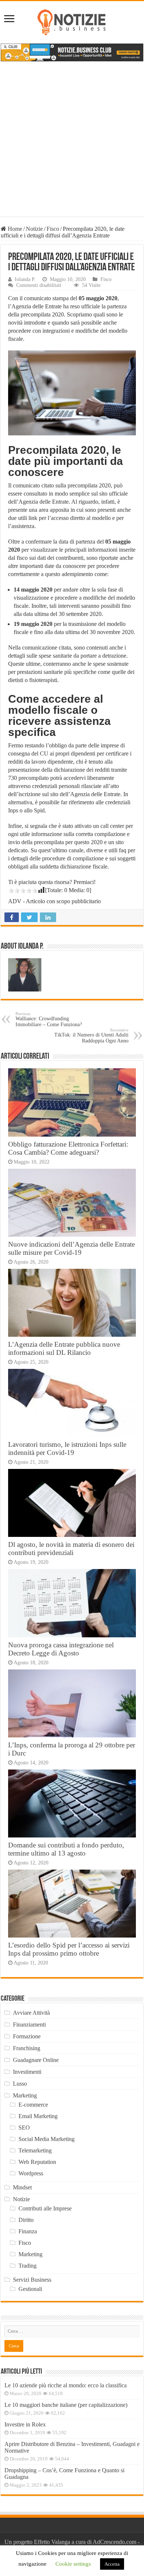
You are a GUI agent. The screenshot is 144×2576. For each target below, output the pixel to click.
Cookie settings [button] (73, 2564)
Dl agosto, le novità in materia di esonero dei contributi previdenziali (71, 1549)
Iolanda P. (25, 279)
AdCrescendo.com (114, 2542)
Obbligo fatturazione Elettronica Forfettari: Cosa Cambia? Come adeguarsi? (68, 1148)
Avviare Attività (31, 2013)
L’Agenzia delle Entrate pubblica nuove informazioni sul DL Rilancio (64, 1348)
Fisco (53, 229)
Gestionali (30, 2289)
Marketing (25, 2095)
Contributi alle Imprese (45, 2208)
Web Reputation (37, 2162)
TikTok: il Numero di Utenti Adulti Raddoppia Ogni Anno (91, 1036)
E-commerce (33, 2105)
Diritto (26, 2220)
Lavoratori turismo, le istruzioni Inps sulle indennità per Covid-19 (67, 1448)
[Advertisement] (72, 144)
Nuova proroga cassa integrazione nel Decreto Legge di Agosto (61, 1649)
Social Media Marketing (47, 2139)
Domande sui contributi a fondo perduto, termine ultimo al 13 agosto (66, 1849)
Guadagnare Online (36, 2060)
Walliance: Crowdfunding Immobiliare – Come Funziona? (49, 1019)
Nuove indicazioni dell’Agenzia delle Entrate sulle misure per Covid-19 (71, 1248)
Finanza (28, 2231)
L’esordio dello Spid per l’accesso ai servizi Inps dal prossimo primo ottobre (69, 1949)
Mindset (22, 2187)
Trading (28, 2266)
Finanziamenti (29, 2025)
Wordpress (31, 2173)
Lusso (20, 2084)
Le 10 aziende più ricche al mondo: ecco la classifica (66, 2385)
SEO (24, 2128)
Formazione (27, 2036)
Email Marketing (38, 2116)
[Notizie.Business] (72, 21)
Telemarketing (35, 2150)
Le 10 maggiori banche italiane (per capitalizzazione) (66, 2405)
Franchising (27, 2048)
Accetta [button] (112, 2564)
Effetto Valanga (52, 2542)
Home (14, 229)
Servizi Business (32, 2280)
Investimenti (27, 2072)
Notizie (34, 229)
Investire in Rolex (25, 2424)
